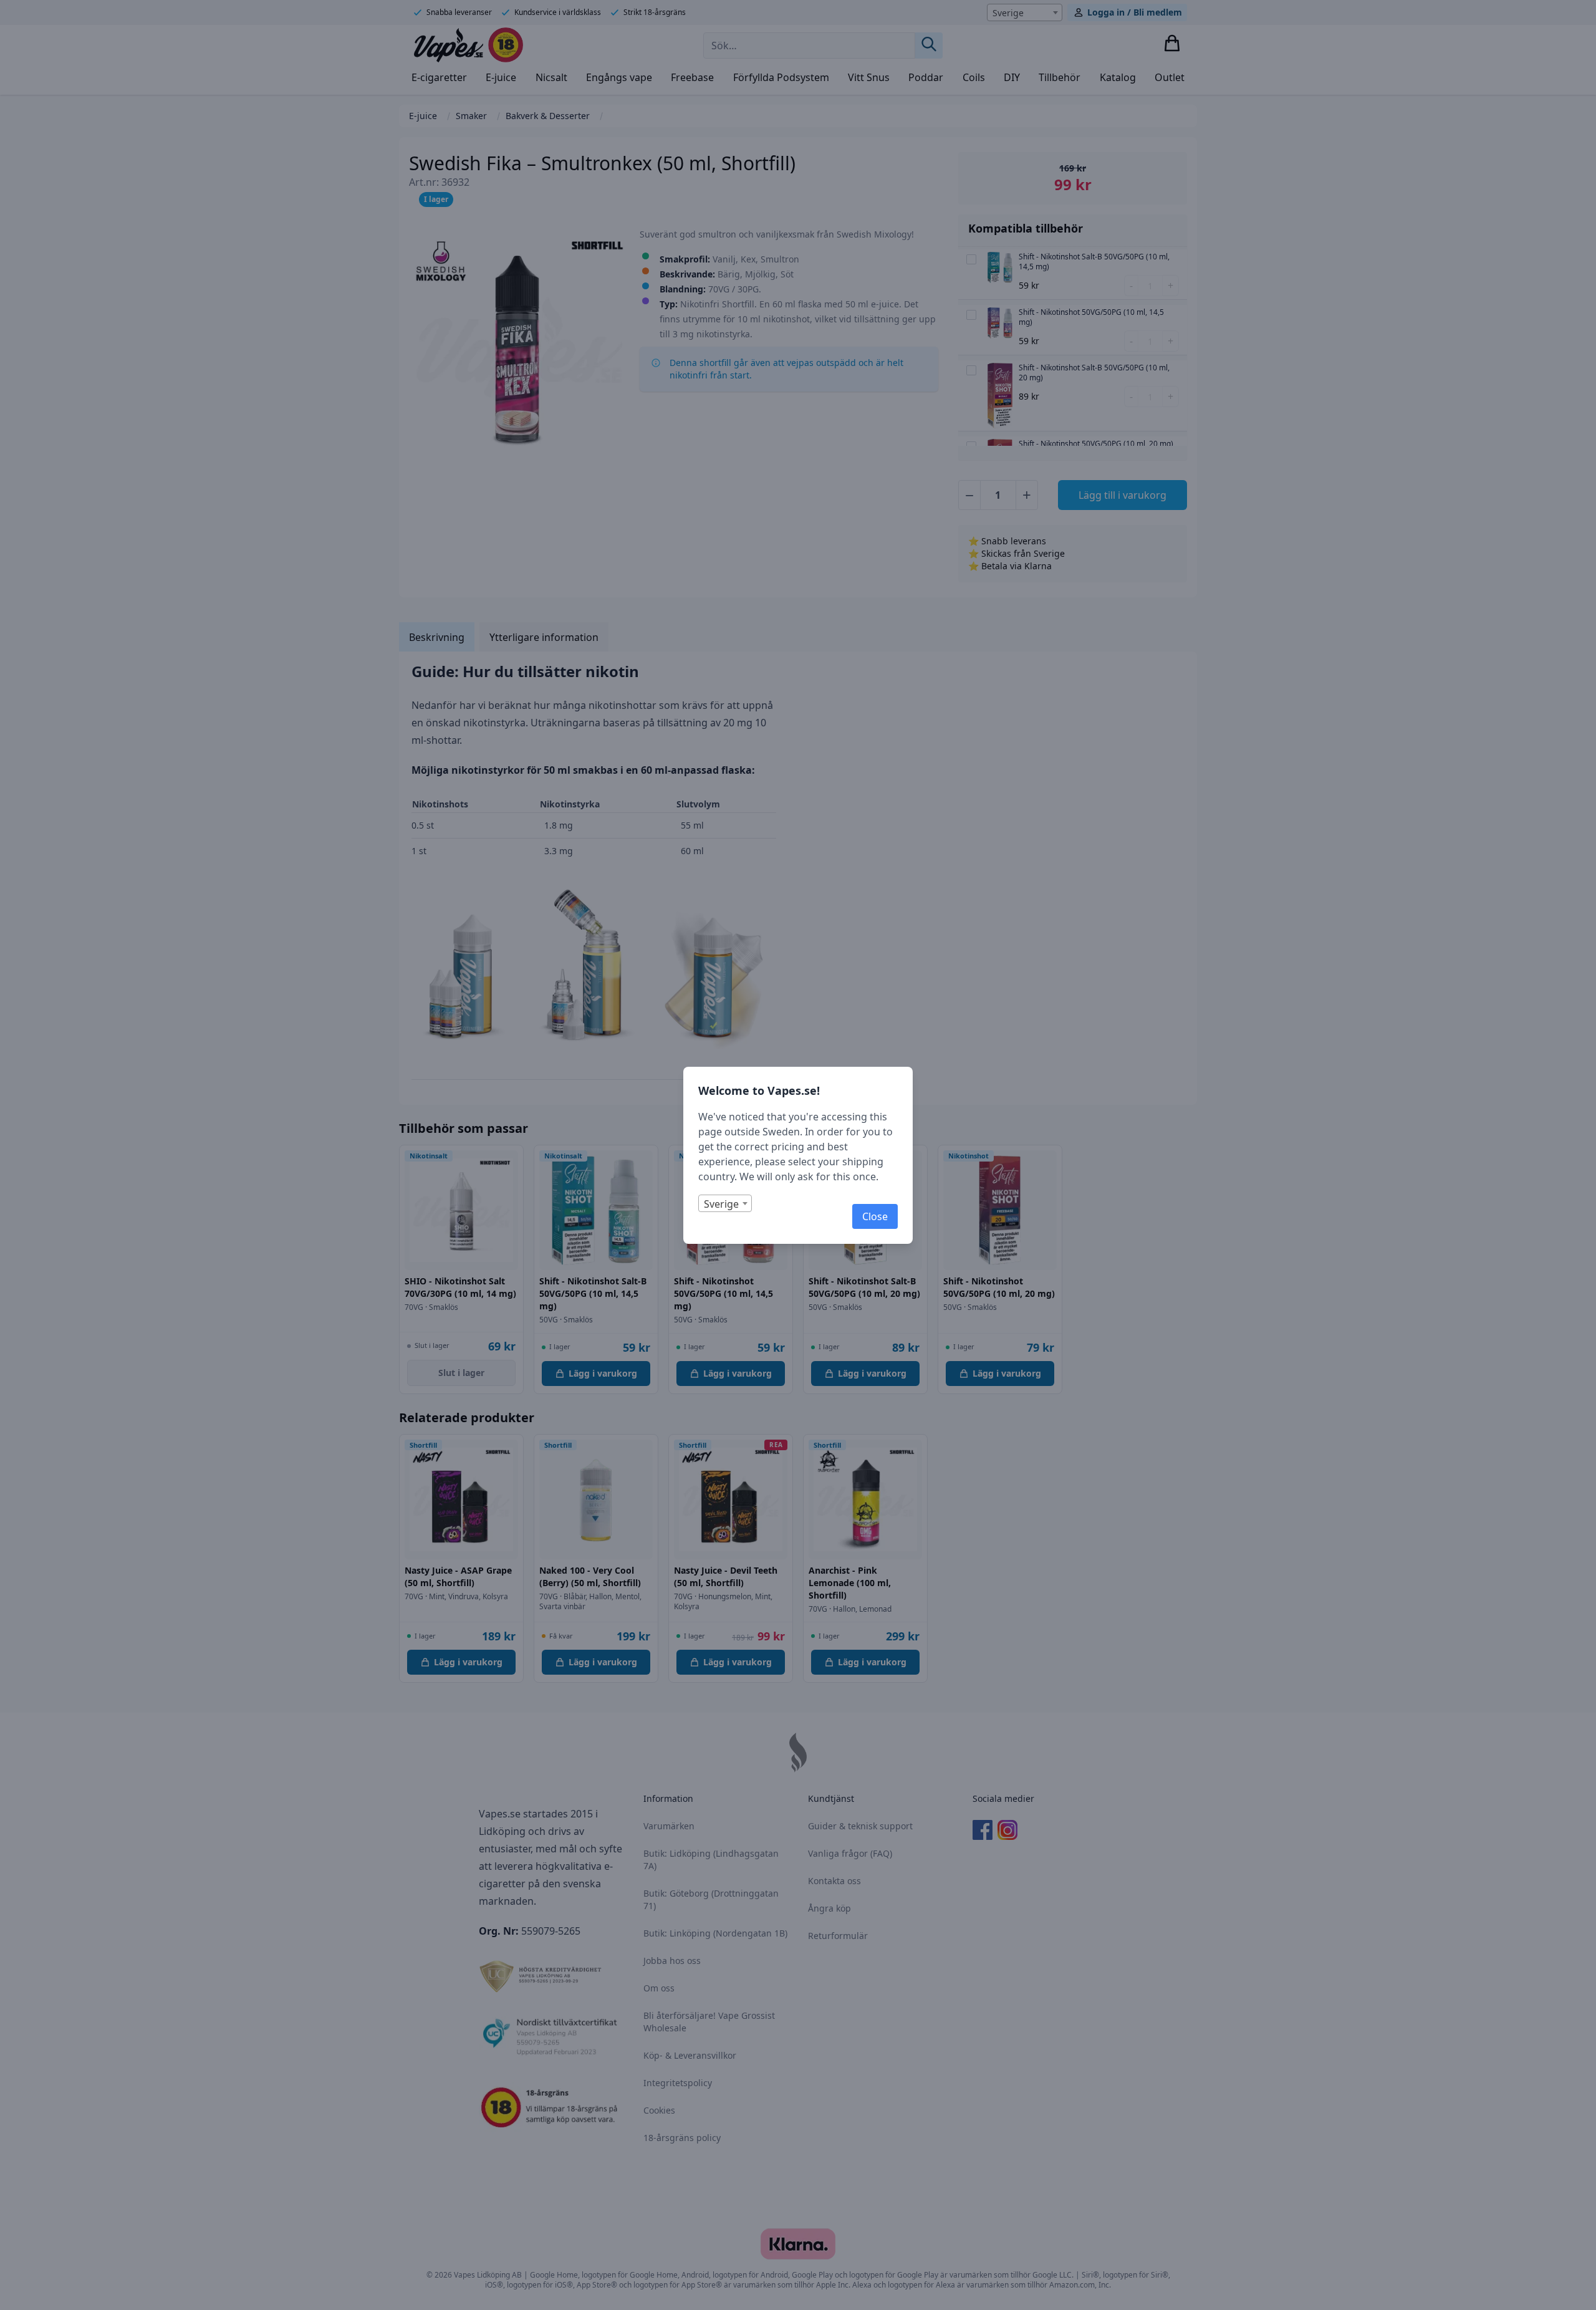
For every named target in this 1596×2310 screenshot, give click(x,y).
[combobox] (725, 1203)
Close (875, 1216)
